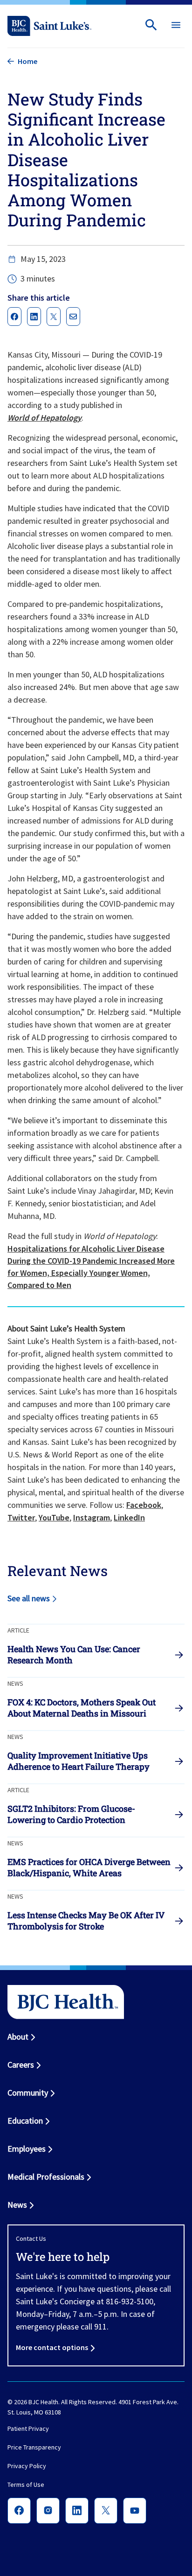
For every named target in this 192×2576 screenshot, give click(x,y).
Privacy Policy (27, 2466)
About (18, 2037)
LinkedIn (129, 1517)
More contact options (52, 2347)
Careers (21, 2065)
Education (25, 2121)
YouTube (54, 1517)
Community (28, 2093)
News (17, 2205)
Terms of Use (26, 2485)
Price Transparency (34, 2448)
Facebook (144, 1505)
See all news (29, 1598)
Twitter (21, 1517)
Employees (27, 2149)
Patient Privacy (28, 2429)
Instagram (92, 1517)
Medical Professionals (46, 2177)
